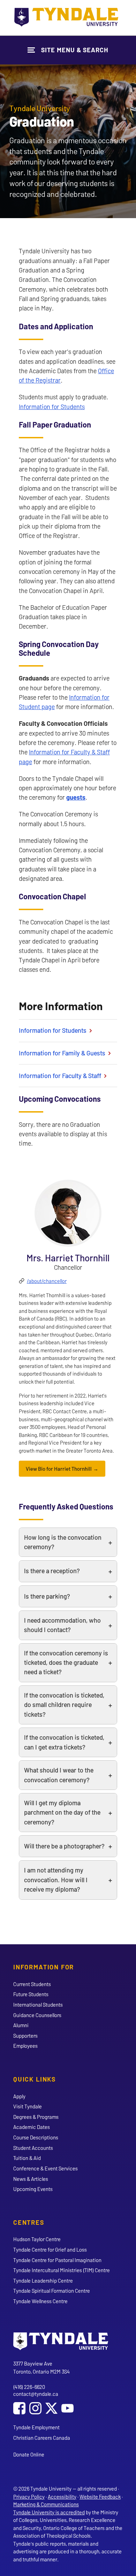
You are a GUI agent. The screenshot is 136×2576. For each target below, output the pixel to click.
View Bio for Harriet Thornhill (59, 1469)
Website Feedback (100, 2497)
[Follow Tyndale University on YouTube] (67, 2409)
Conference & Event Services (46, 2168)
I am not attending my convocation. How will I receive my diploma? (56, 1880)
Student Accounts (33, 2148)
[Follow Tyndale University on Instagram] (35, 2409)
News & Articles (31, 2179)
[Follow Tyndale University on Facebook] (19, 2409)
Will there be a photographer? (64, 1846)
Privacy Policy (29, 2497)
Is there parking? (47, 1596)
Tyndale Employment (36, 2427)
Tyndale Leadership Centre (43, 2281)
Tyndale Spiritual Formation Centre (52, 2291)
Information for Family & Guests (63, 1053)
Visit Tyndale (28, 2106)
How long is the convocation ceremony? (63, 1542)
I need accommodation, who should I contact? (62, 1625)
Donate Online (29, 2454)
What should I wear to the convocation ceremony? (59, 1775)
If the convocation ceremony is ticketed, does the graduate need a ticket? (66, 1663)
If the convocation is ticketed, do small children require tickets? (64, 1705)
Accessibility (62, 2497)
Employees (25, 2046)
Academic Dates (32, 2127)
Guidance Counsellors (37, 2015)
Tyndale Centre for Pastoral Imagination (57, 2260)
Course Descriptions (36, 2137)
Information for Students (52, 407)
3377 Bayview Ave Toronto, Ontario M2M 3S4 (41, 2367)
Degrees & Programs (36, 2117)
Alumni (21, 2025)
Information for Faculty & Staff (61, 1076)
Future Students (31, 1994)
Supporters (25, 2036)
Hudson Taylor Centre (37, 2239)
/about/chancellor (47, 1281)
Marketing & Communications (46, 2504)
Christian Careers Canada (42, 2438)
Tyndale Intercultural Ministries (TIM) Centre (62, 2270)
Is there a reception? (52, 1571)
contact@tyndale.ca (36, 2394)
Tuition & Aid (27, 2158)
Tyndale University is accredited (49, 2512)
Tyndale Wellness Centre (40, 2301)
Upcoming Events (33, 2189)
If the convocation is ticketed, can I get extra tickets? (64, 1742)
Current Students (32, 1984)
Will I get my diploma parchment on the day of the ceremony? (62, 1812)
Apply (19, 2096)
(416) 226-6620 (29, 2387)
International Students (38, 2005)
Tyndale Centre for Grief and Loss (50, 2250)
